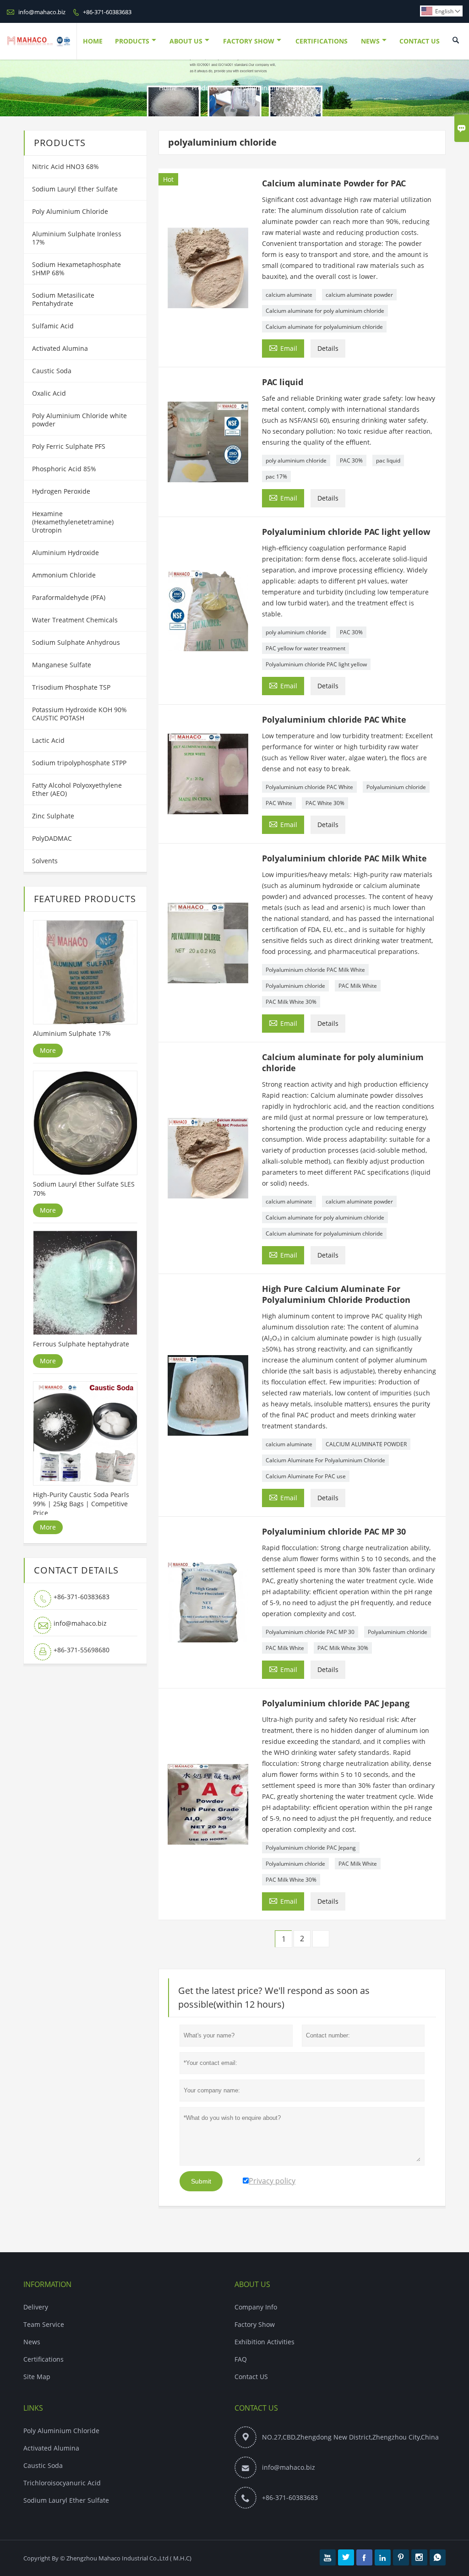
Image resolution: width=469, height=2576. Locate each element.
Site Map (37, 2377)
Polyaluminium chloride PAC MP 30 (310, 1632)
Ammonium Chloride (64, 575)
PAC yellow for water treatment (305, 648)
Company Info (256, 2307)
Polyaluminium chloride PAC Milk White (315, 970)
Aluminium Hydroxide (65, 553)
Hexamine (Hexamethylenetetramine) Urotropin (73, 522)
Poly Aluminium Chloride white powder (79, 420)
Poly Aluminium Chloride (70, 211)
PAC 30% (351, 460)
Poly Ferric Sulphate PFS (69, 446)
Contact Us (420, 41)
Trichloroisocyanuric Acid (62, 2483)
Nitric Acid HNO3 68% (65, 166)
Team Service (44, 2324)
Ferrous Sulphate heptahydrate (81, 1344)
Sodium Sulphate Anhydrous (76, 642)
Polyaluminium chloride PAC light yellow (316, 664)
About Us (186, 41)
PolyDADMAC (52, 838)
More (48, 1050)
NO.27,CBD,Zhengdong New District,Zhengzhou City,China (350, 2437)
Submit (201, 2181)
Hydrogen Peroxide (61, 491)
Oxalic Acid (49, 393)
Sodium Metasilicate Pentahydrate (63, 299)
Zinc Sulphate (53, 816)
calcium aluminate (289, 295)
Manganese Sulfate (62, 665)
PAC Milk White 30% (291, 1002)
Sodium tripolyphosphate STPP (79, 763)
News (370, 41)
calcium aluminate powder (359, 295)
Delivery (36, 2307)
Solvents (45, 861)
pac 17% (276, 477)
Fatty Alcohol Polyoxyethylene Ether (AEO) (77, 789)
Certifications (322, 41)
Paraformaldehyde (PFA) (69, 597)
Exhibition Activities (264, 2342)
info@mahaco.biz (42, 12)
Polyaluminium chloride (396, 787)
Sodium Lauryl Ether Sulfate (75, 189)
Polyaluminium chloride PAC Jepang (311, 1848)
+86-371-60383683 (107, 12)
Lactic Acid (48, 740)
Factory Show (249, 41)
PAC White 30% (325, 803)
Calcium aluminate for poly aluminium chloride (325, 311)
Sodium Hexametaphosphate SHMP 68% (76, 269)
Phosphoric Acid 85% (64, 469)
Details (328, 348)
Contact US (251, 2377)
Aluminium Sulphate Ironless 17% (77, 238)
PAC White (279, 803)
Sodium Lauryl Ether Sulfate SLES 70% (84, 1189)
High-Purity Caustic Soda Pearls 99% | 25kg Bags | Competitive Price (81, 1504)
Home (93, 41)
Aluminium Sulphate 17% (72, 1033)
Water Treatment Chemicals (75, 620)
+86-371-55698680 (82, 1650)
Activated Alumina (60, 348)
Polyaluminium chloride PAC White (309, 787)
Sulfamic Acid (53, 326)
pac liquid (388, 460)
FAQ (241, 2359)
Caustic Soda (52, 371)
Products (132, 41)
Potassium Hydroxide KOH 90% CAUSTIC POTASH (79, 714)
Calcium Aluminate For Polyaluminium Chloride (325, 1460)
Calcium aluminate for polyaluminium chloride (324, 327)
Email (283, 348)
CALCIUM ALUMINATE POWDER (366, 1444)
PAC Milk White (358, 986)
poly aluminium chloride (296, 460)
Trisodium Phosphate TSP (71, 687)
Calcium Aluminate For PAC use (306, 1476)
